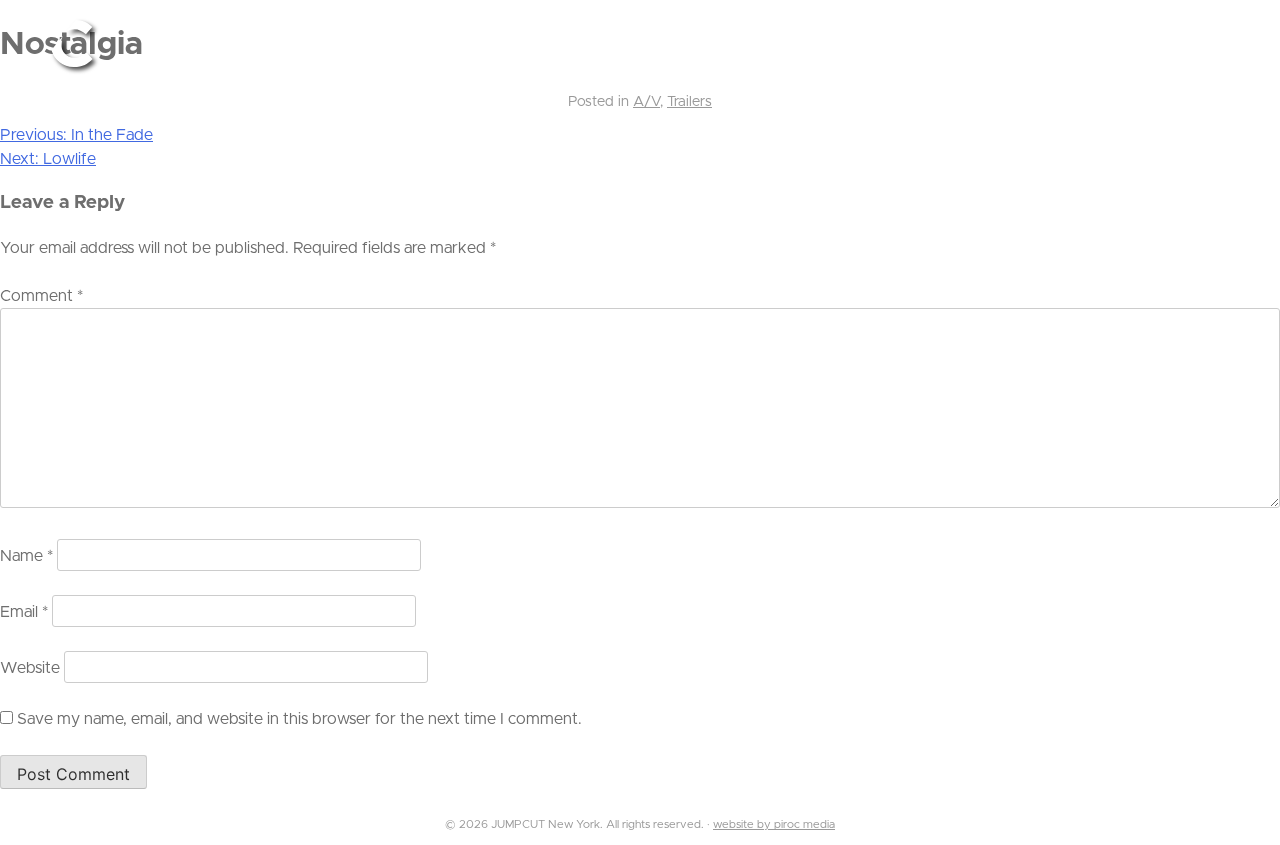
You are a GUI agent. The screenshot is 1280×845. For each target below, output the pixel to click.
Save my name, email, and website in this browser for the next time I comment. (299, 719)
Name (26, 556)
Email (24, 612)
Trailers (689, 102)
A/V (646, 102)
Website (30, 668)
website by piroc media (774, 824)
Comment (41, 296)
